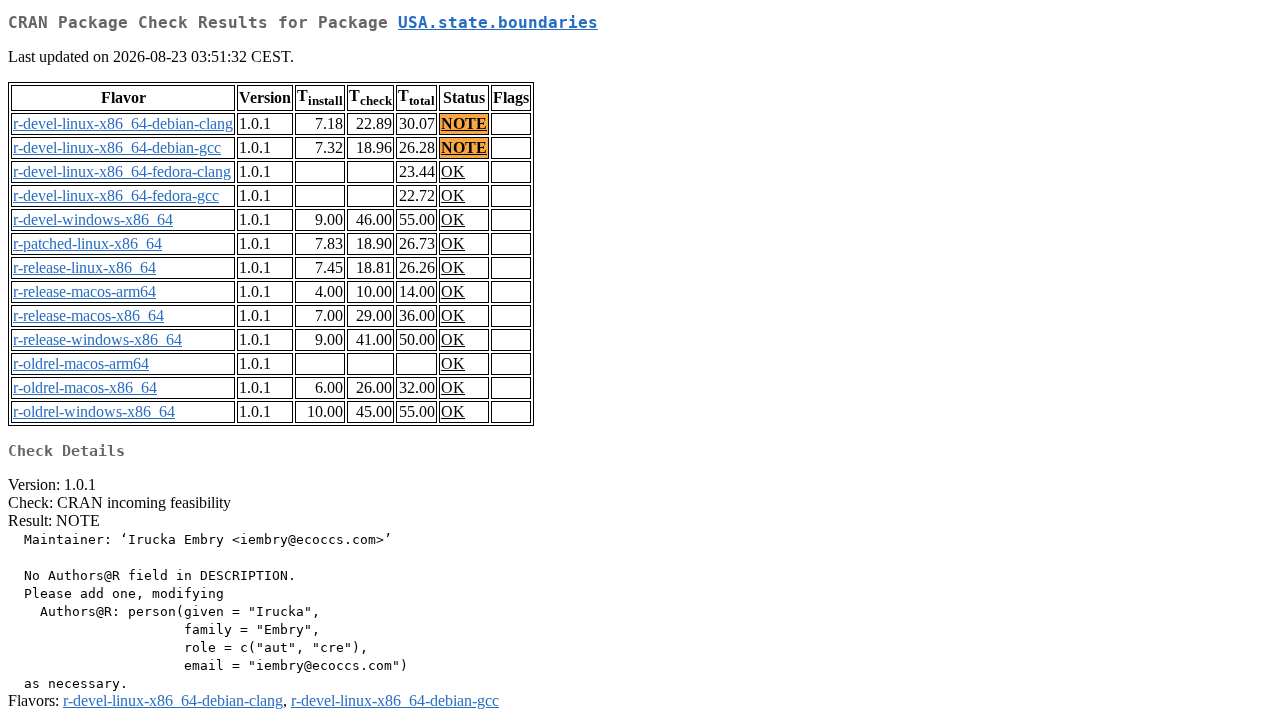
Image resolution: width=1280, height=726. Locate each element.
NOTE (464, 123)
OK (453, 171)
